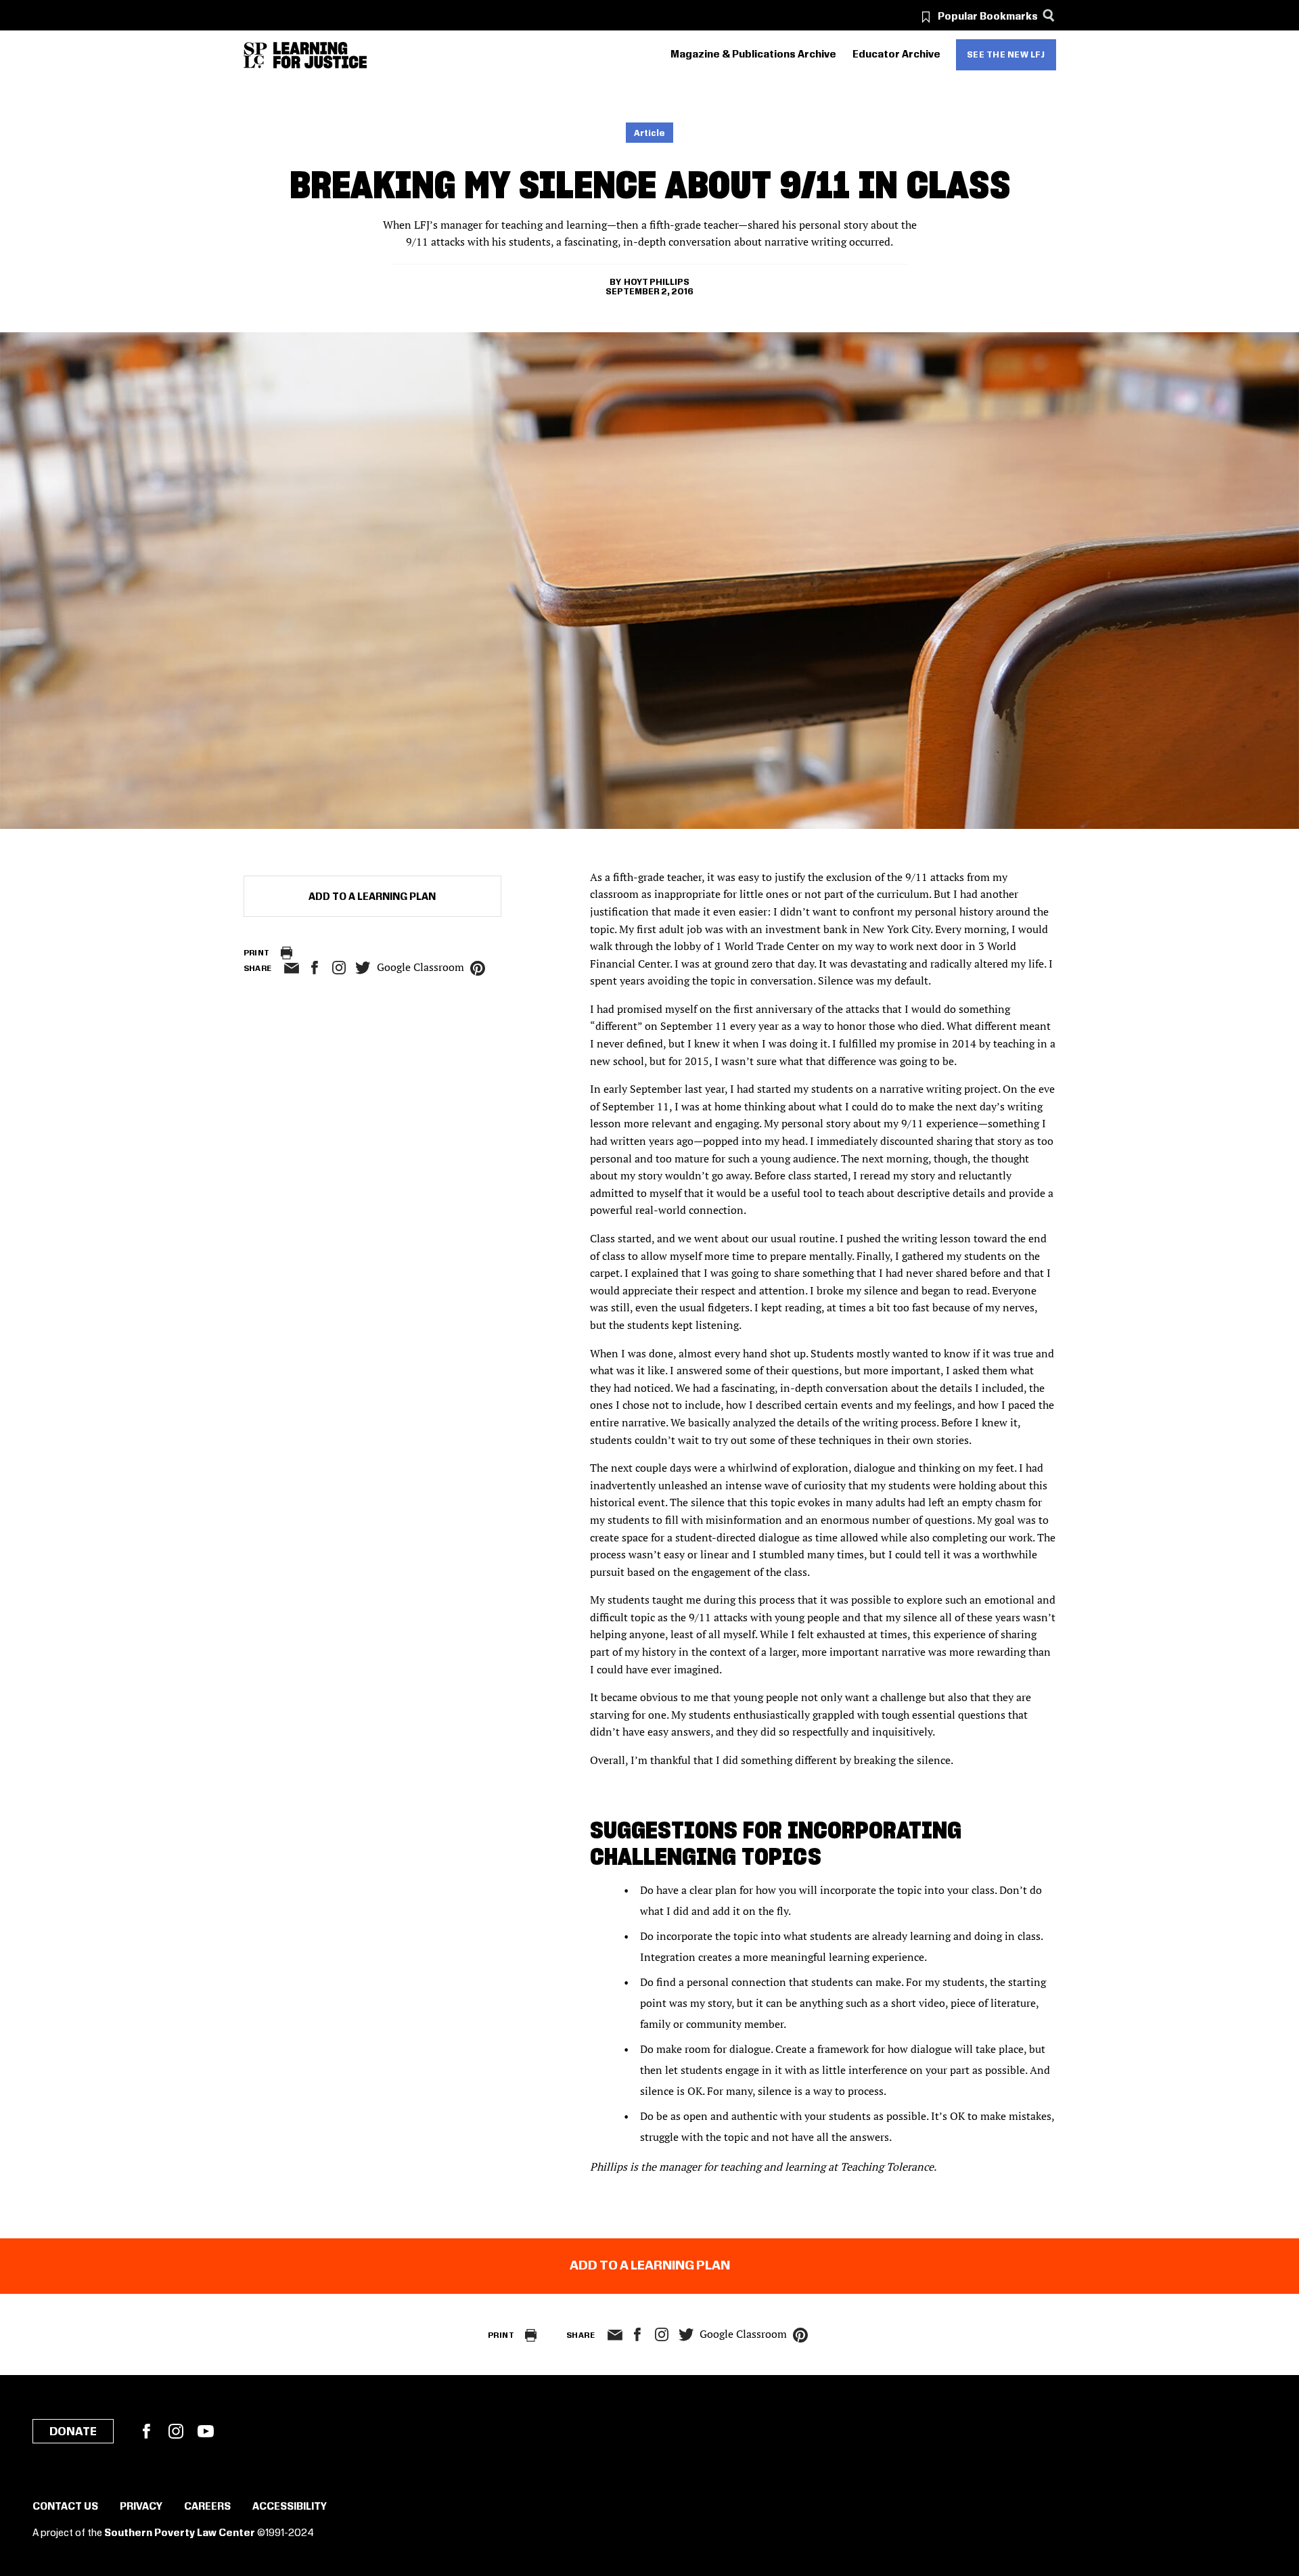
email (292, 968)
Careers (207, 2507)
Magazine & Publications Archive (753, 55)
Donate (73, 2432)
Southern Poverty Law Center (180, 2533)
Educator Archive (896, 55)
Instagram (339, 968)
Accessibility (290, 2507)
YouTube (206, 2431)
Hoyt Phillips (657, 282)
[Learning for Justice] (320, 55)
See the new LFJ (1006, 55)
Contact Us (65, 2507)
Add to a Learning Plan (372, 897)
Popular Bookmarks (988, 17)
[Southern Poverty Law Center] (255, 55)
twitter (363, 968)
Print (257, 953)
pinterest (478, 968)
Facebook (146, 2431)
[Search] (1049, 15)
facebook (315, 968)
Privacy (141, 2507)
